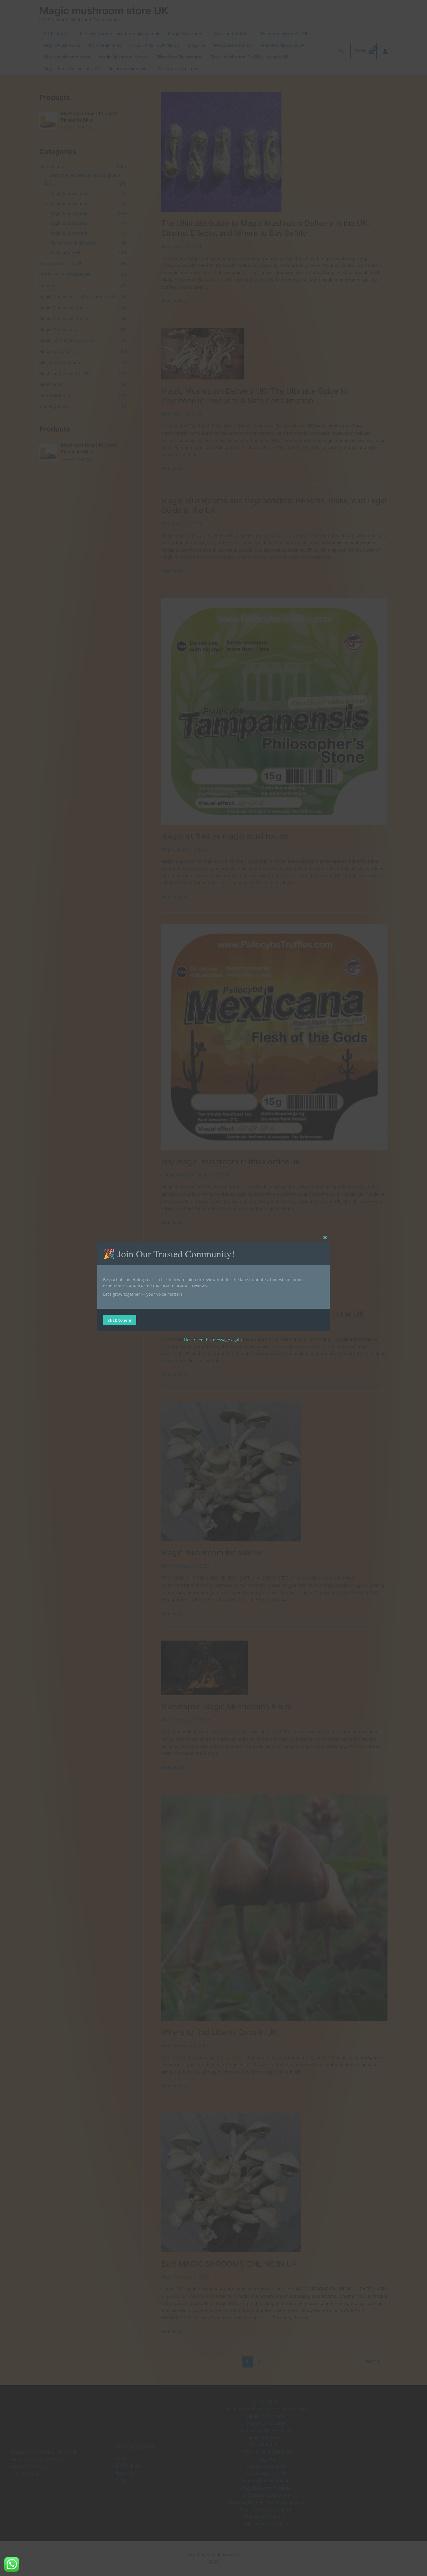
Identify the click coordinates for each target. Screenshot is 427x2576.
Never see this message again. (214, 1340)
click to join (120, 1320)
